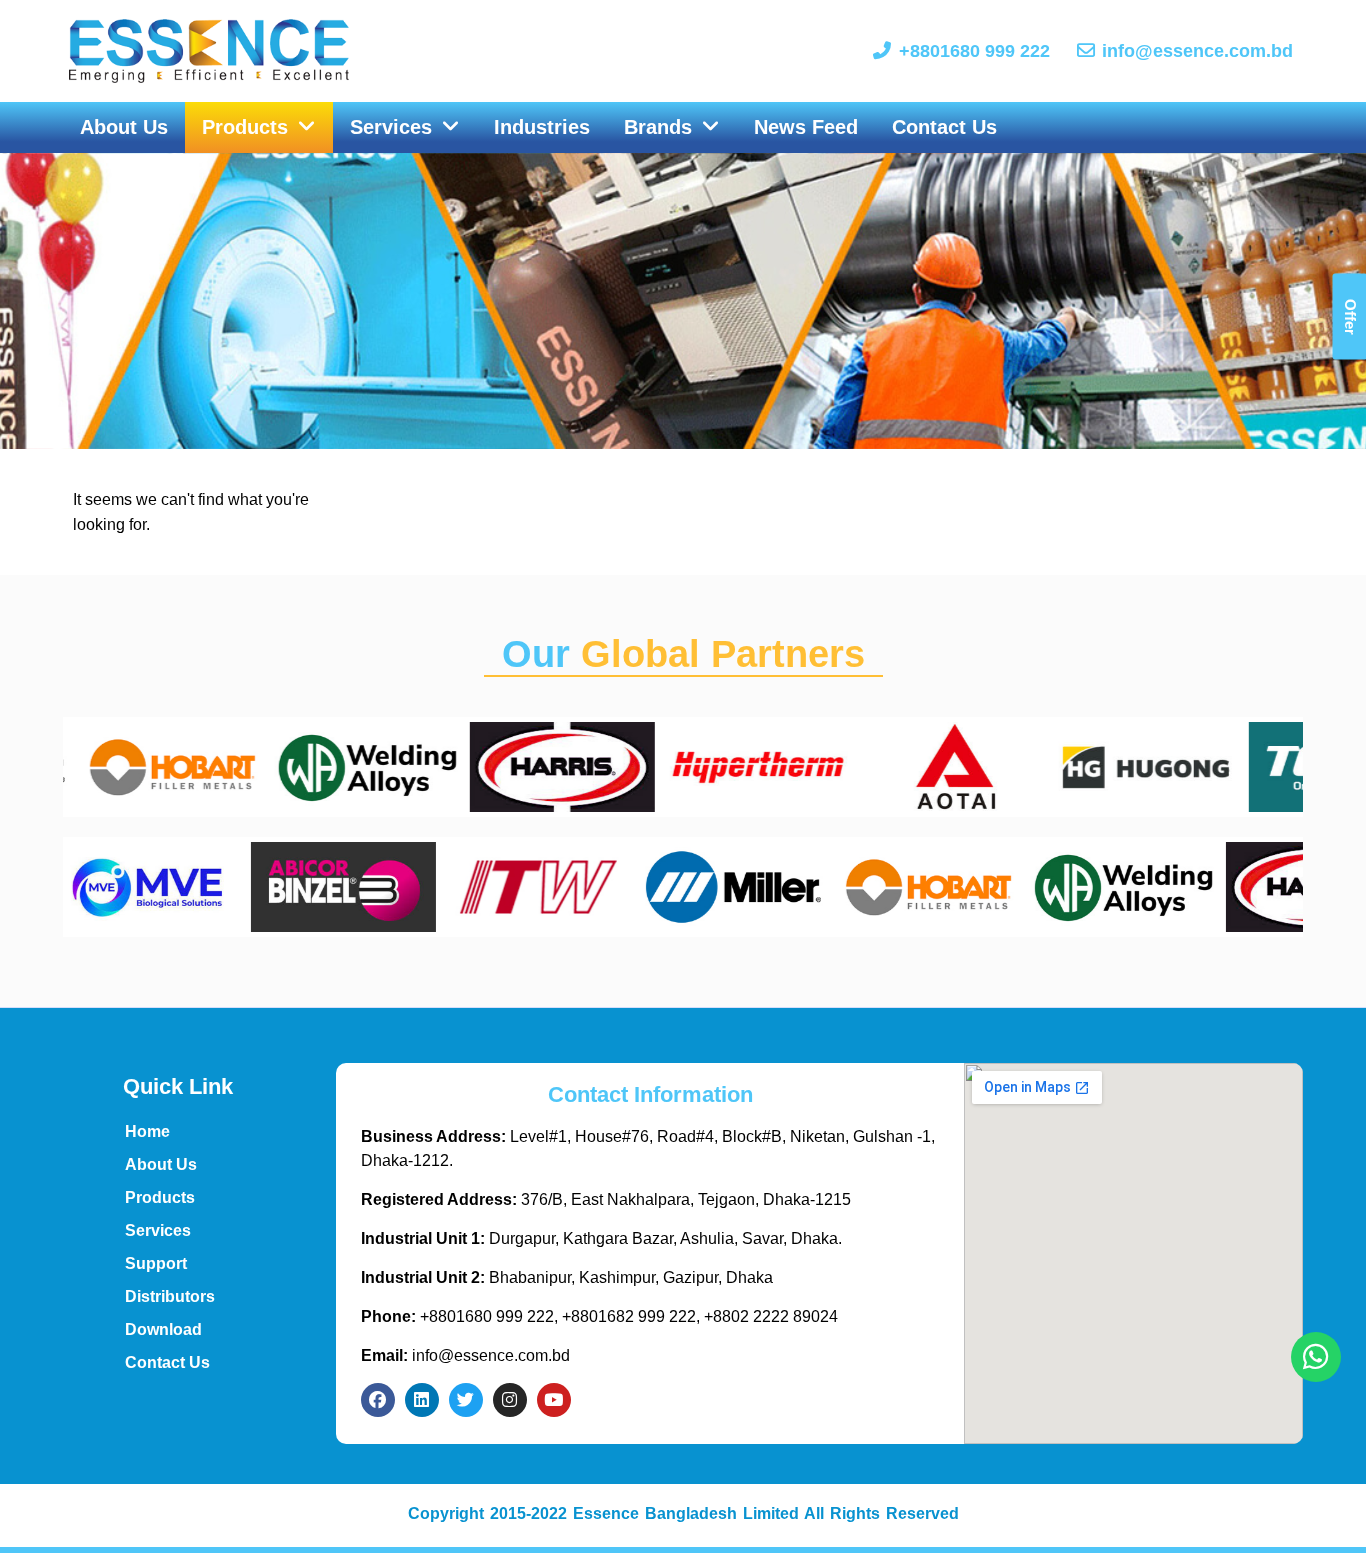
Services (158, 1230)
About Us (161, 1164)
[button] (259, 128)
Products (160, 1197)
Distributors (170, 1296)
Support (156, 1263)
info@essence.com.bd (465, 1355)
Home (147, 1131)
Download (163, 1329)
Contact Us (167, 1362)
